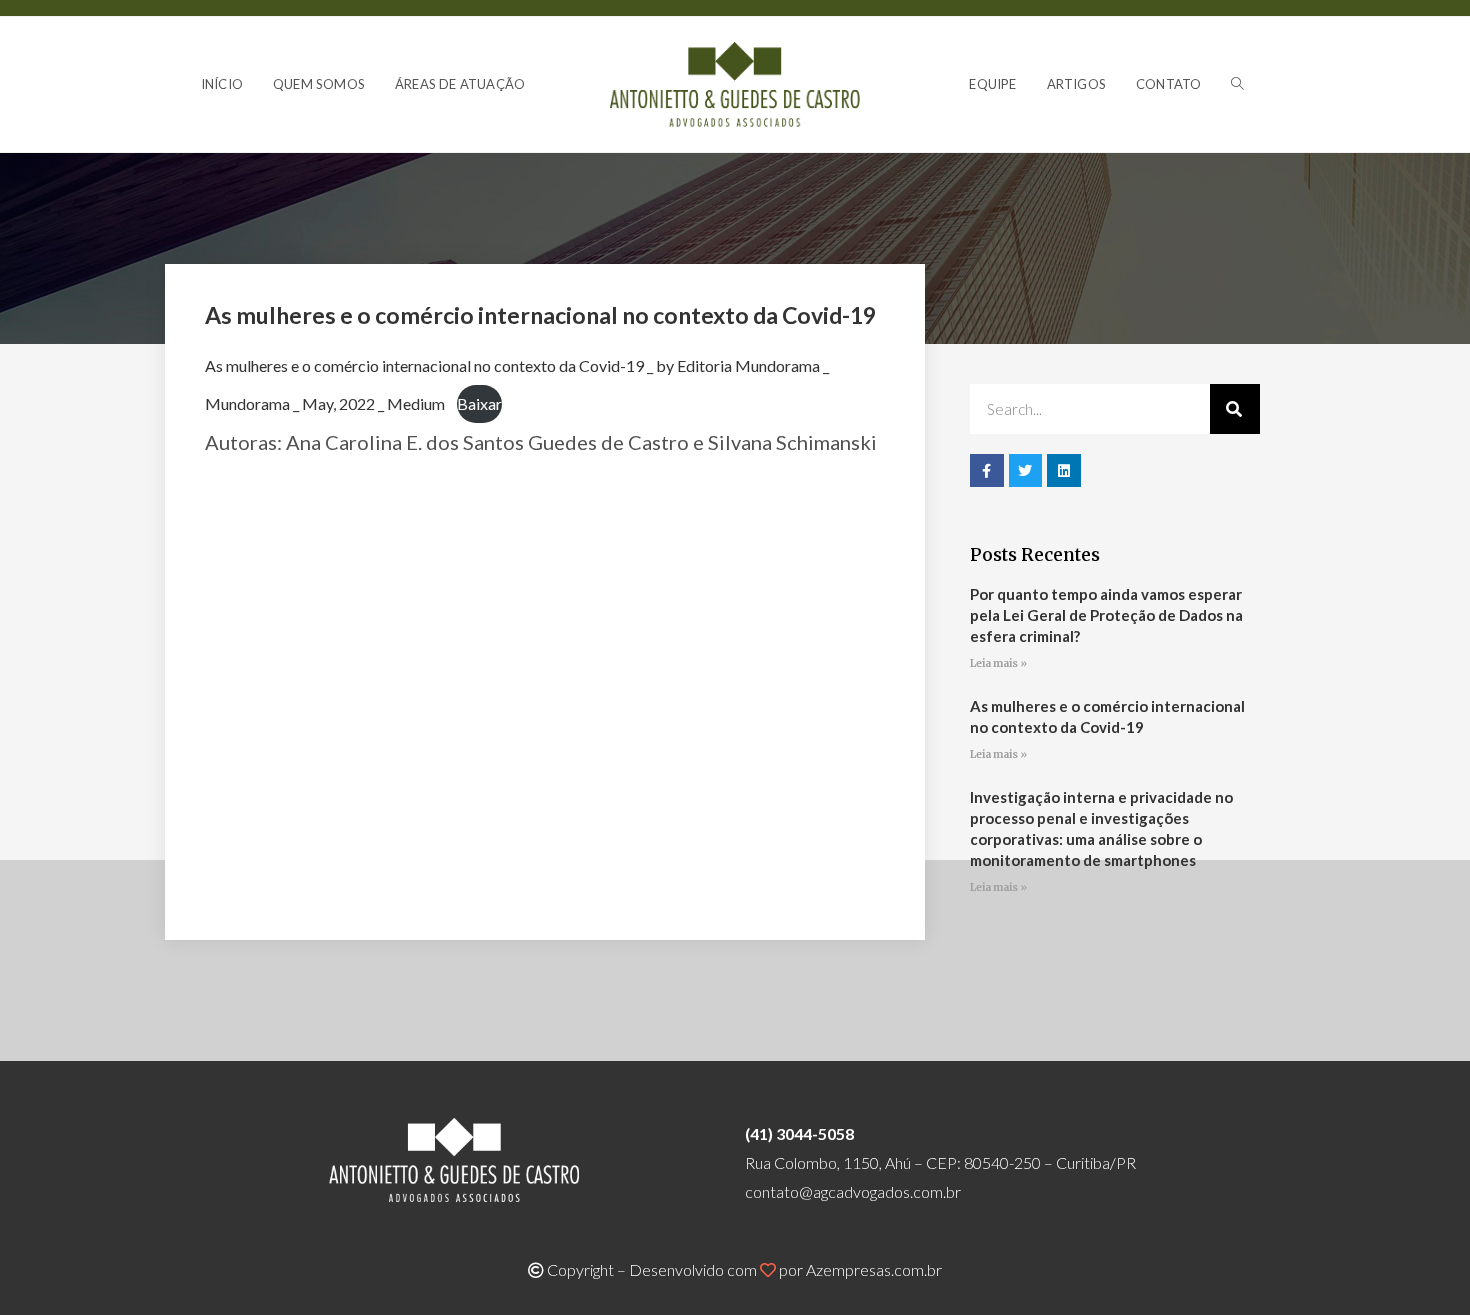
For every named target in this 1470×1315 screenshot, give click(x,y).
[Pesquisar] (1235, 409)
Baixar (479, 403)
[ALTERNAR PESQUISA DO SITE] (1237, 84)
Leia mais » (998, 663)
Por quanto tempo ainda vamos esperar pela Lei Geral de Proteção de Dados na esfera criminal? (1106, 615)
